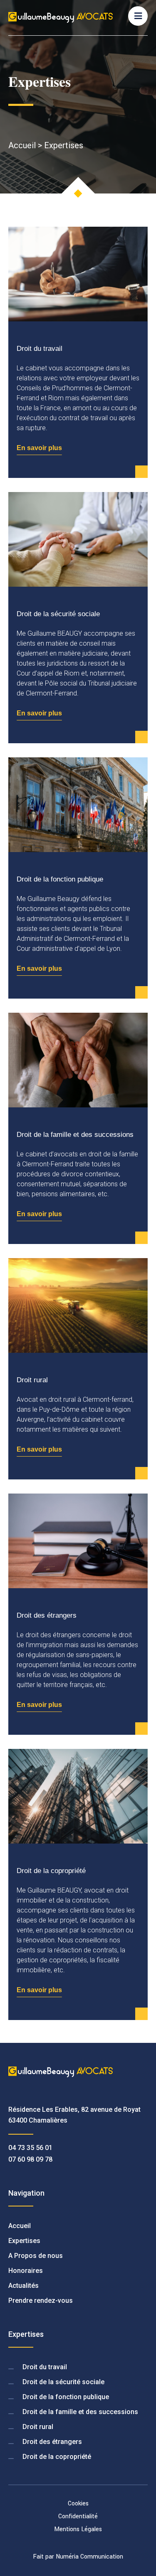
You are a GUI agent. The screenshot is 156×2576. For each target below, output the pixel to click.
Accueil (22, 145)
